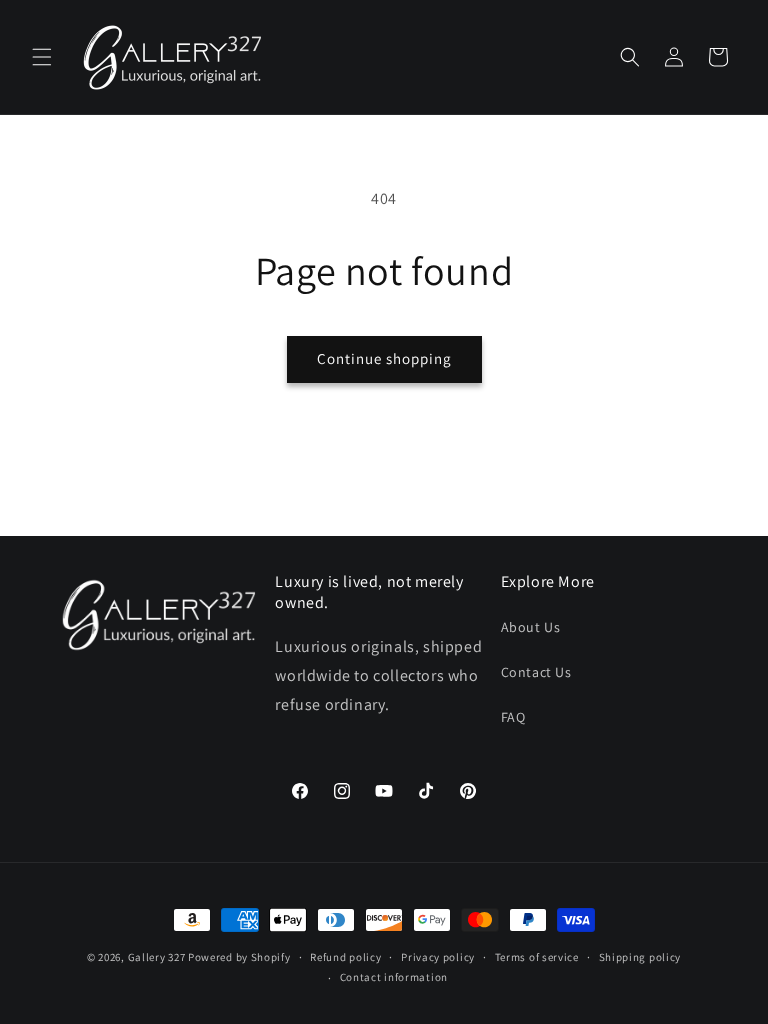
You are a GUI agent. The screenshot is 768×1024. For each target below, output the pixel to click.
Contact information (394, 977)
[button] (42, 57)
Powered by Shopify (239, 957)
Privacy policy (438, 957)
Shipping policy (640, 957)
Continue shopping (384, 358)
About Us (531, 627)
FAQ (513, 717)
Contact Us (536, 672)
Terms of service (537, 957)
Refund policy (345, 957)
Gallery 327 (157, 957)
